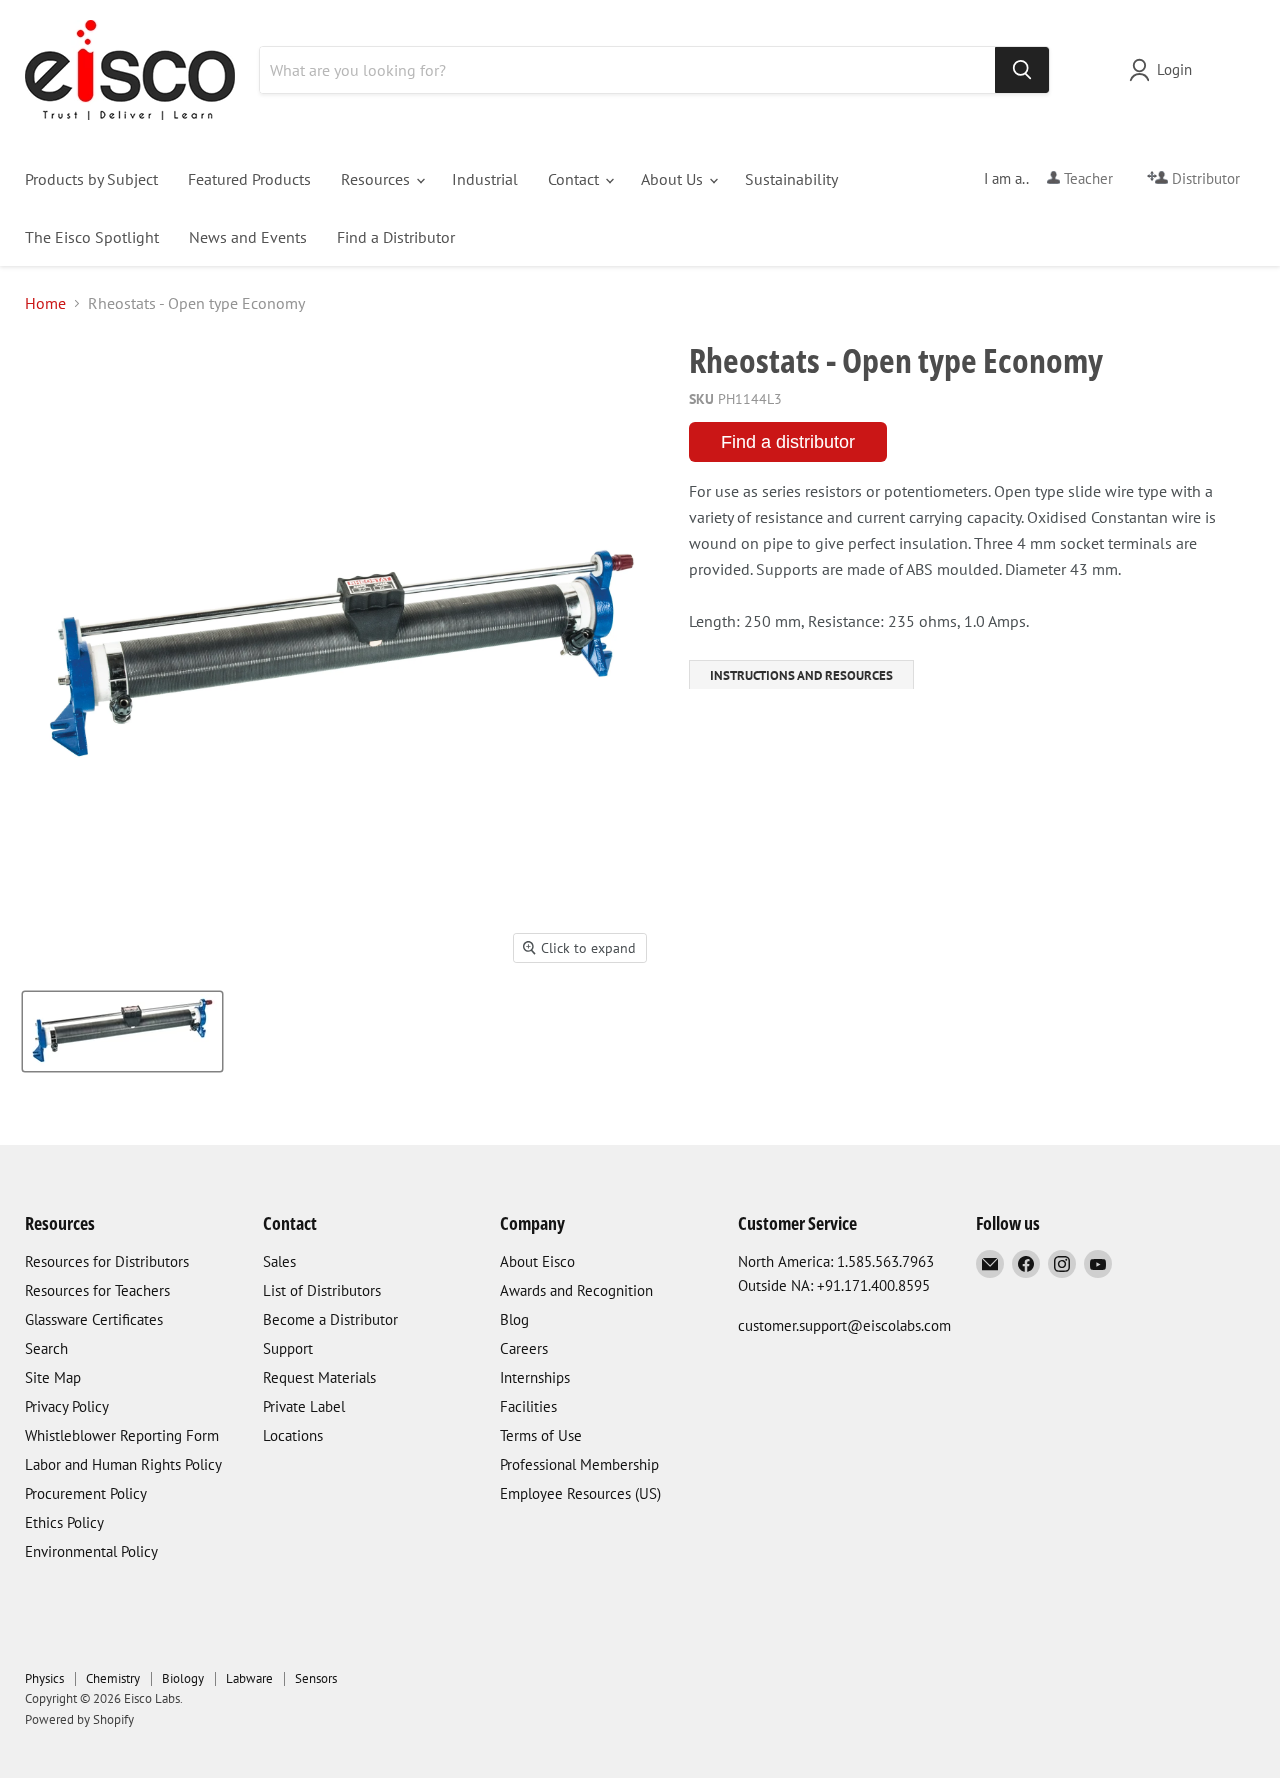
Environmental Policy (91, 1551)
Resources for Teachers (97, 1290)
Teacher (1086, 178)
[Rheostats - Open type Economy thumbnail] (122, 1031)
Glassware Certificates (94, 1319)
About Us (674, 179)
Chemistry (113, 1678)
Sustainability (791, 179)
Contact (575, 179)
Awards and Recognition (576, 1290)
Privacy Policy (67, 1406)
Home (45, 303)
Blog (514, 1319)
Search (46, 1348)
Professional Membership (579, 1464)
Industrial (485, 179)
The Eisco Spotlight (92, 237)
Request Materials (319, 1377)
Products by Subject (91, 179)
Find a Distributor (396, 237)
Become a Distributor (330, 1319)
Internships (535, 1377)
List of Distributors (322, 1290)
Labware (249, 1678)
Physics (44, 1678)
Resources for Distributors (107, 1261)
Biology (183, 1678)
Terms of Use (541, 1435)
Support (288, 1348)
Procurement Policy (86, 1493)
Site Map (53, 1377)
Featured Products (249, 179)
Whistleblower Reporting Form (122, 1435)
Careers (524, 1348)
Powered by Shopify (79, 1719)
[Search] (1022, 70)
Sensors (316, 1678)
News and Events (248, 237)
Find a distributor (788, 442)
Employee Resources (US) (580, 1493)
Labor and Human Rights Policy (123, 1464)
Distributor (1204, 178)
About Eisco (537, 1261)
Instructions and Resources (801, 675)
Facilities (528, 1406)
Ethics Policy (64, 1522)
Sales (279, 1261)
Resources (377, 179)
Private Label (304, 1406)
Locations (293, 1435)
